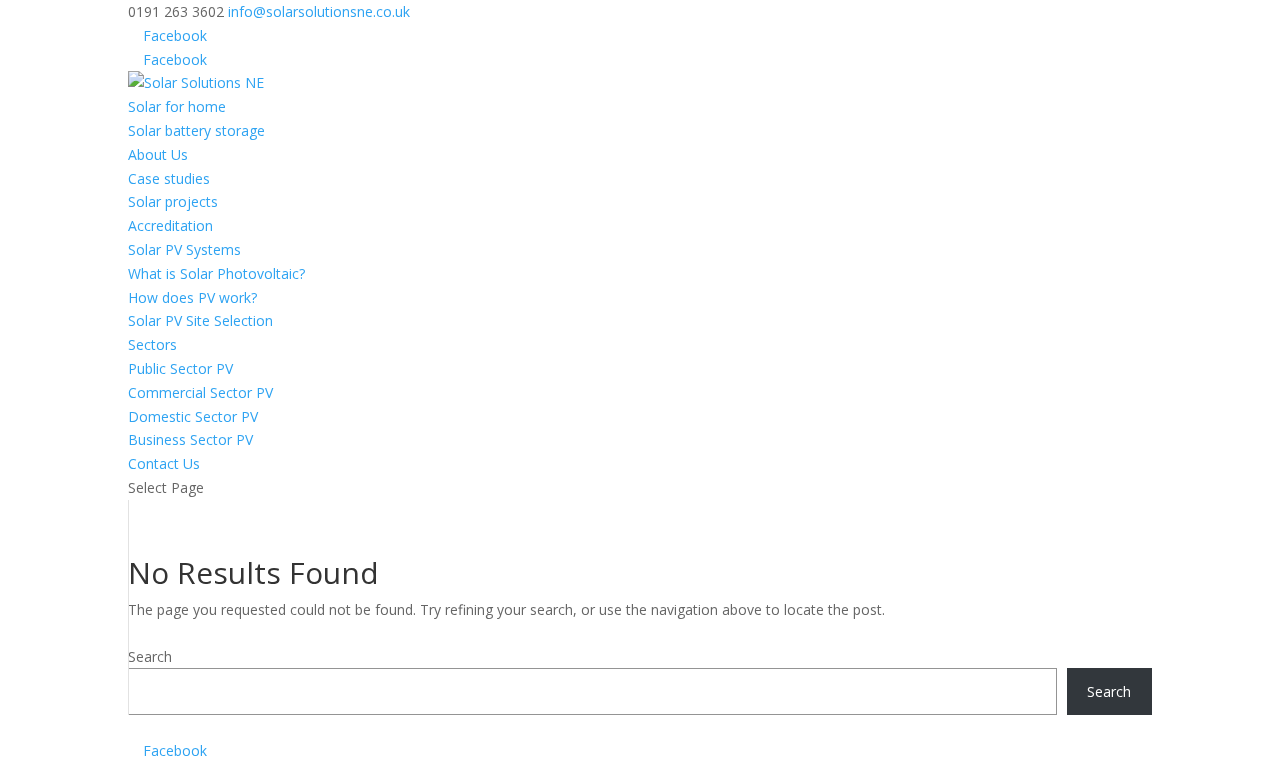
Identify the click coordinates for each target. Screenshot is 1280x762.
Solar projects (173, 201)
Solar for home (177, 106)
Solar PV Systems (184, 249)
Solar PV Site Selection (200, 320)
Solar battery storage (196, 130)
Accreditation (170, 225)
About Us (158, 154)
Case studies (169, 178)
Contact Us (164, 463)
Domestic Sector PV (193, 416)
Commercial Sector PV (200, 392)
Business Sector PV (190, 439)
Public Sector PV (180, 368)
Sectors (152, 344)
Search (150, 656)
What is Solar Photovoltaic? (216, 273)
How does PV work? (192, 297)
